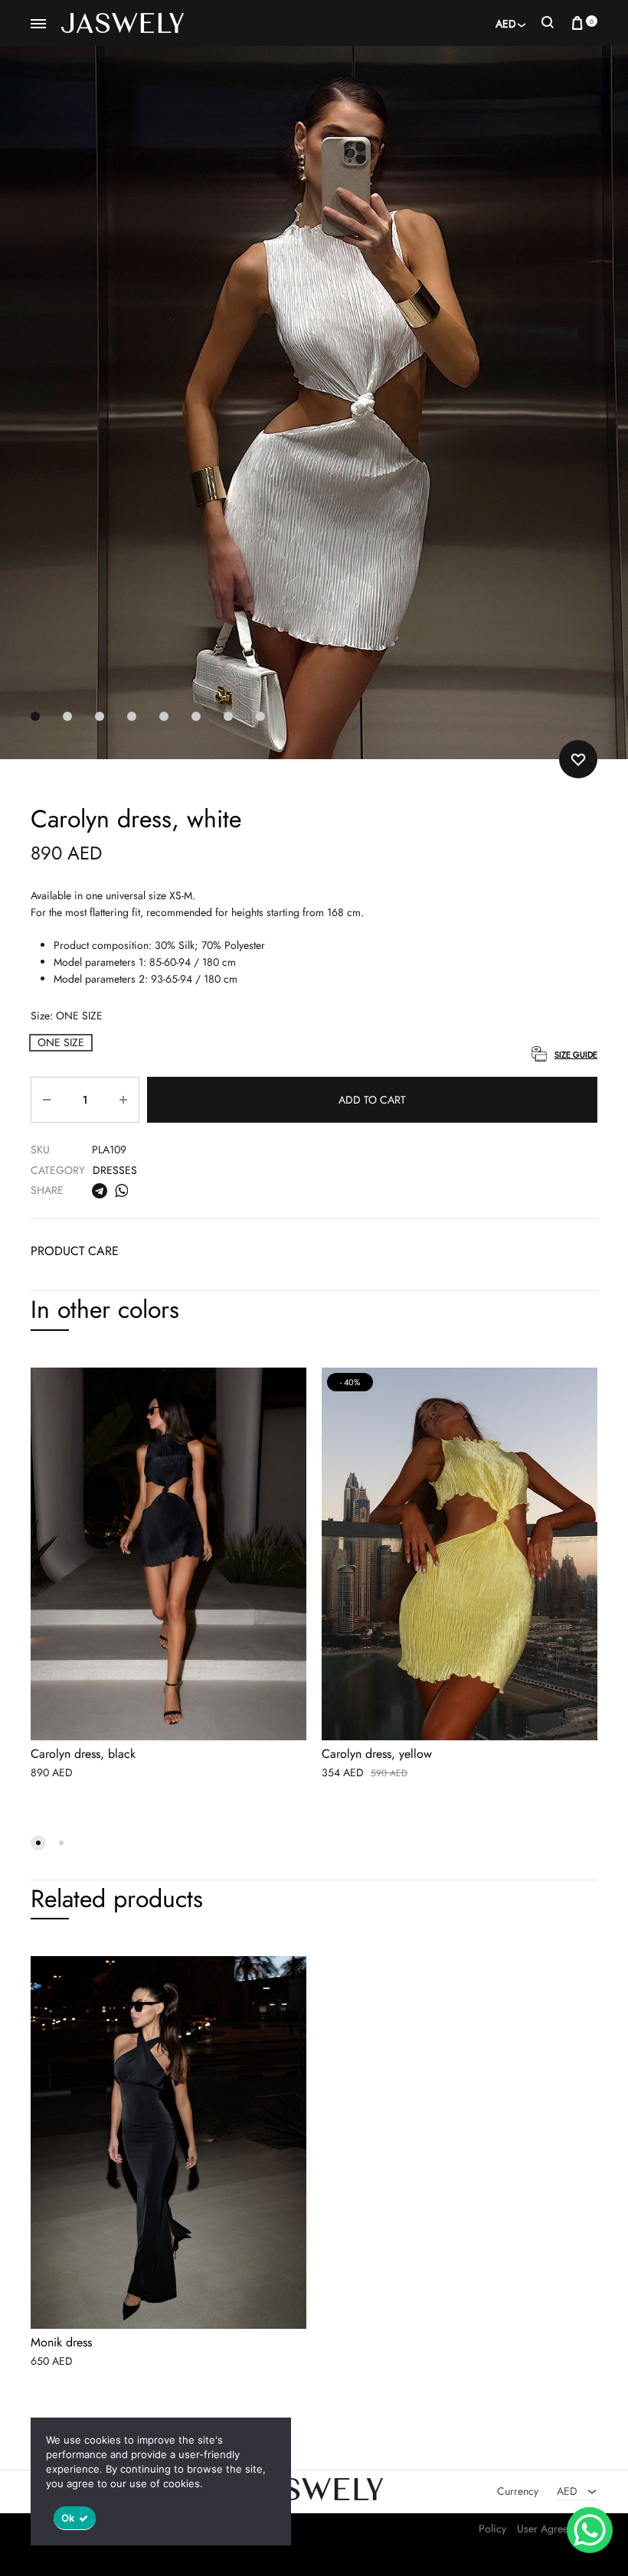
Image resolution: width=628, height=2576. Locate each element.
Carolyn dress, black (83, 1754)
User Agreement (553, 2529)
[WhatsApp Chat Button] (590, 2530)
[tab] (75, 1255)
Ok (68, 2518)
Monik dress (61, 2343)
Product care (75, 1251)
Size (67, 1016)
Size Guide (576, 1055)
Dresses (115, 1170)
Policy (492, 2529)
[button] (61, 1043)
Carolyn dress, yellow (377, 1754)
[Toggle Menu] (38, 24)
